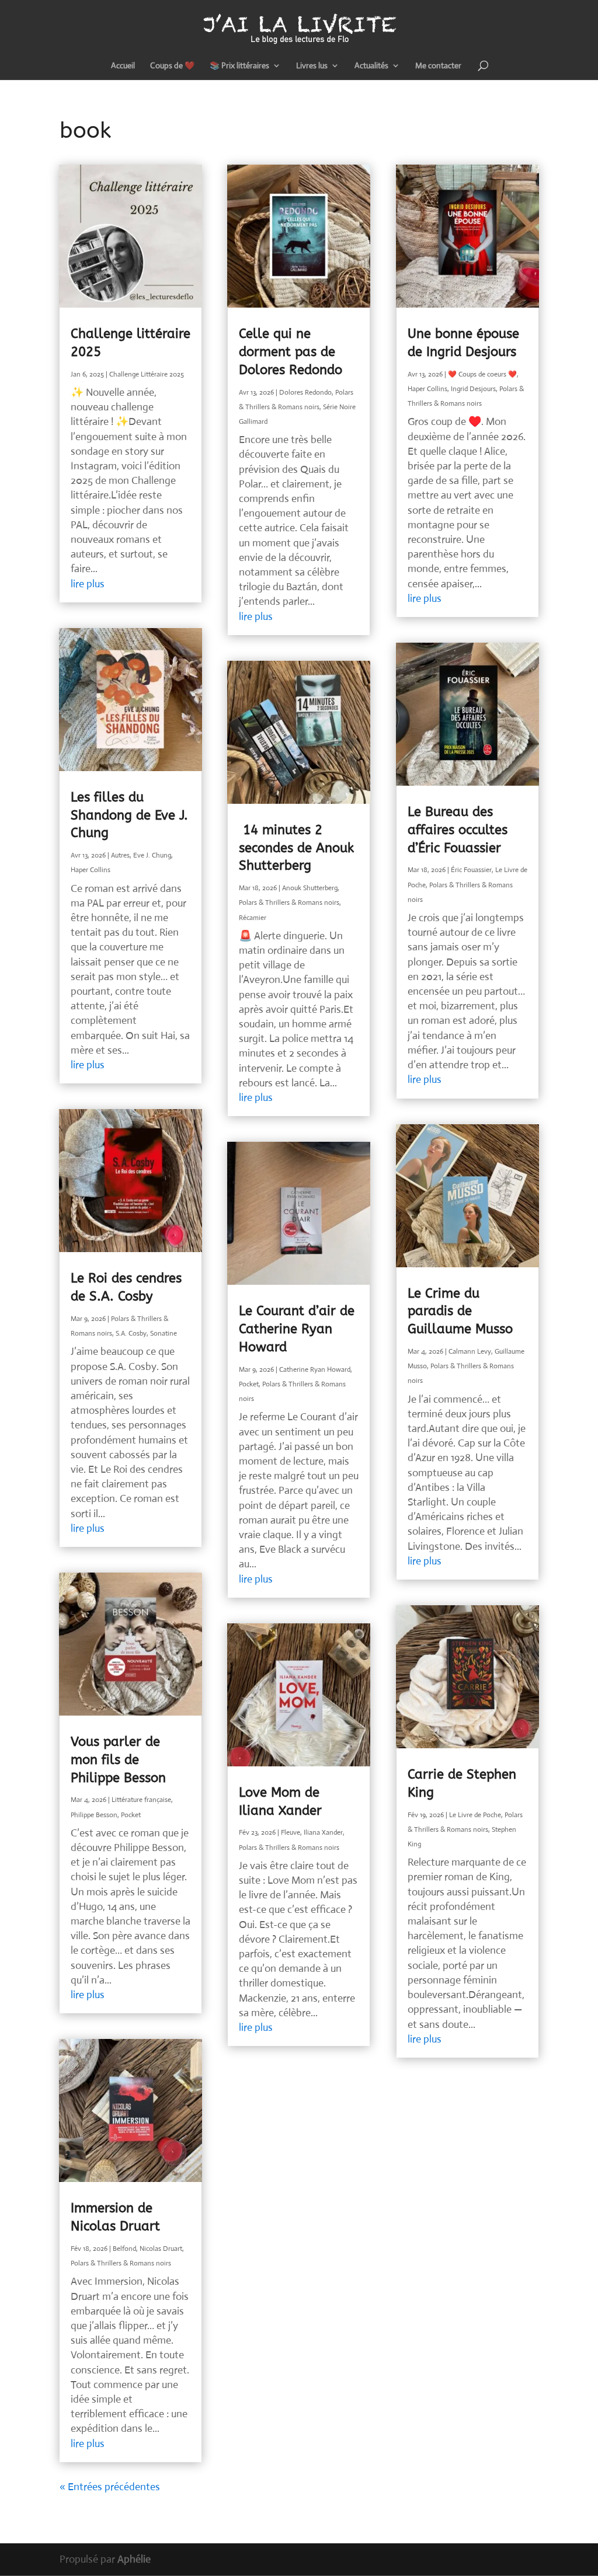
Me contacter (438, 66)
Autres (120, 855)
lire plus (88, 584)
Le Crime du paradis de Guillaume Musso (460, 1312)
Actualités (371, 66)
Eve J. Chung (152, 855)
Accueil (123, 66)
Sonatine (164, 1333)
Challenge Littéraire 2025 (147, 374)
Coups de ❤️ (172, 66)
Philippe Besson (94, 1815)
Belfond (124, 2249)
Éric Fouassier (471, 870)
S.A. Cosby (131, 1333)
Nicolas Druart (161, 2249)
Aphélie (134, 2559)
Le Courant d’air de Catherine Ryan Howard (297, 1329)
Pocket (131, 1815)
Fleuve (291, 1832)
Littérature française (141, 1800)
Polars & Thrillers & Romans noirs (121, 2263)
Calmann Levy (470, 1351)
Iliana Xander (323, 1832)
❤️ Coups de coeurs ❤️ (482, 374)
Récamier (253, 918)
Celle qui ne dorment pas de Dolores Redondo (291, 352)
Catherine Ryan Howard (315, 1369)
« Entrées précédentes (110, 2487)
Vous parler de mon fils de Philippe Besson (118, 1760)
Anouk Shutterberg (310, 888)
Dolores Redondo (305, 392)
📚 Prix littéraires (239, 66)
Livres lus (312, 66)
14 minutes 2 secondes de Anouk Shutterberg (296, 848)
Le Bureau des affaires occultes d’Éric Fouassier (458, 830)
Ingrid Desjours (473, 389)
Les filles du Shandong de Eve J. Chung (129, 815)
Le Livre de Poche (475, 1815)
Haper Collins (91, 870)
